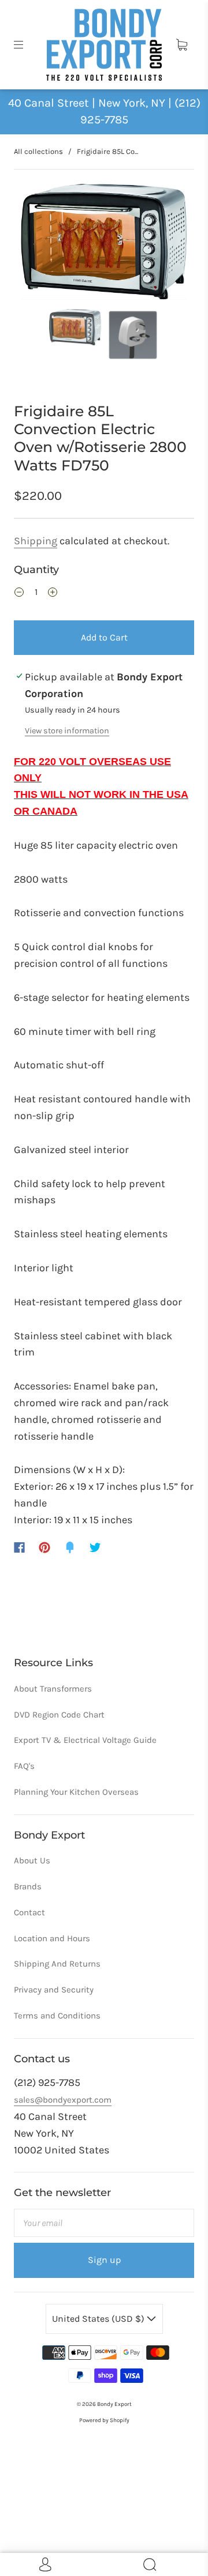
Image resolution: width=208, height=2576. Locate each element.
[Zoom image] (104, 244)
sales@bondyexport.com (63, 2100)
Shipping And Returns (57, 1964)
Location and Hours (52, 1938)
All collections (38, 151)
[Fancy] (70, 1547)
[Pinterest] (44, 1547)
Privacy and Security (54, 1990)
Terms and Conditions (57, 2016)
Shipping (36, 541)
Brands (28, 1886)
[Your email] (104, 2223)
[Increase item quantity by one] (53, 594)
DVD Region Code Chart (59, 1715)
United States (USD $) (99, 2319)
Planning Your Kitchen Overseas (76, 1792)
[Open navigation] (27, 45)
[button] (38, 244)
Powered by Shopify (104, 2420)
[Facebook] (19, 1547)
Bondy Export (114, 2404)
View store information (67, 731)
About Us (32, 1861)
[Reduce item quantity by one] (19, 594)
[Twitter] (95, 1547)
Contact (29, 1912)
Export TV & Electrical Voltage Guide (85, 1740)
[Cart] (181, 45)
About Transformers (53, 1689)
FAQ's (24, 1766)
